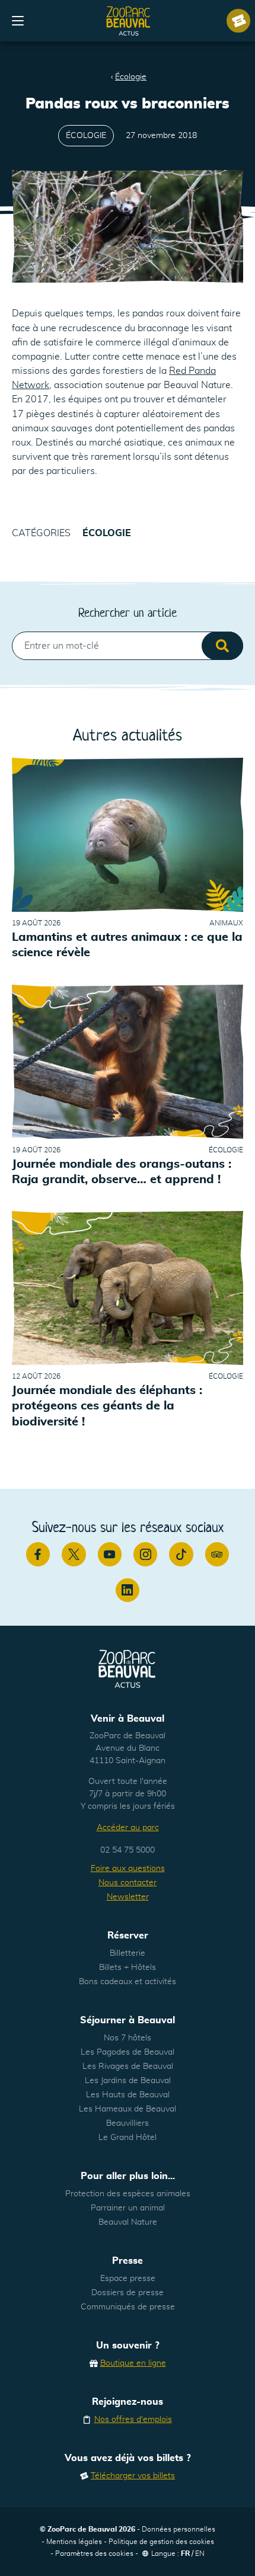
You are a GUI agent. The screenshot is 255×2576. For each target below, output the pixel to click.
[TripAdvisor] (217, 1554)
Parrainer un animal (128, 2208)
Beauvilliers (128, 2123)
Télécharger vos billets (133, 2476)
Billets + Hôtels (128, 1968)
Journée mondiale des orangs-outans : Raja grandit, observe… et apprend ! (122, 1172)
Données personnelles (179, 2529)
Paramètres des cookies (94, 2553)
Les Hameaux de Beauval (128, 2109)
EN (200, 2553)
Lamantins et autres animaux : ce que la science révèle (127, 945)
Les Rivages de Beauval (128, 2066)
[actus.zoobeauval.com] (129, 21)
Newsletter (128, 1897)
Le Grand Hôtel (128, 2138)
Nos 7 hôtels (128, 2038)
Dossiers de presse (128, 2293)
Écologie (131, 77)
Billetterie (128, 1953)
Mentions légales (74, 2542)
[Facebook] (38, 1554)
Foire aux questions (128, 1869)
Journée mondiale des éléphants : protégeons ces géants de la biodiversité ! (107, 1406)
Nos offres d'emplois (133, 2420)
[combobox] (128, 646)
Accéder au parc (128, 1828)
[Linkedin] (128, 1590)
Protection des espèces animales (128, 2194)
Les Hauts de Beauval (128, 2095)
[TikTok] (181, 1554)
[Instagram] (145, 1554)
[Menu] (18, 21)
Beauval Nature (128, 2222)
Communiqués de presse (128, 2307)
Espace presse (128, 2279)
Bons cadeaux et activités (128, 1982)
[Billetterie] (238, 21)
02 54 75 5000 (128, 1850)
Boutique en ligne (133, 2363)
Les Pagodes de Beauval (128, 2052)
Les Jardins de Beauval (128, 2081)
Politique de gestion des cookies (161, 2542)
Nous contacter (128, 1883)
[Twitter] (74, 1554)
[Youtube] (110, 1554)
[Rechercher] (222, 646)
